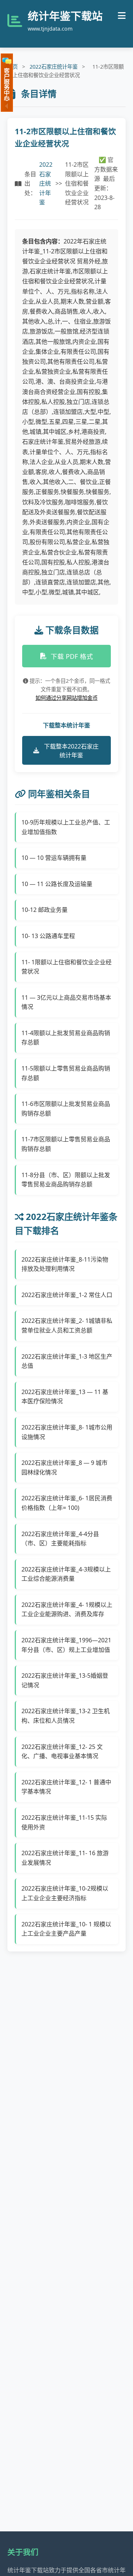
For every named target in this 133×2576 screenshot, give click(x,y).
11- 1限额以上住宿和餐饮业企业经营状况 (66, 967)
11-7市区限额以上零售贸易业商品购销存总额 (66, 1144)
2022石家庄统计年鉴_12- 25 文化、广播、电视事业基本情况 (62, 1752)
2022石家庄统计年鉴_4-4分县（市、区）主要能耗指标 (60, 1539)
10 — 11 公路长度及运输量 (57, 884)
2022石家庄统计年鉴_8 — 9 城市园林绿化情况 (64, 1467)
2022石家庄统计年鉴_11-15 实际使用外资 (64, 1822)
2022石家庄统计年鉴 (54, 67)
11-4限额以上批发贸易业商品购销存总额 (66, 1038)
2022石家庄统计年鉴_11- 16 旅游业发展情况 (65, 1858)
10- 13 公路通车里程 (48, 936)
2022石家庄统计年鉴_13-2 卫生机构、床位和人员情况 (66, 1716)
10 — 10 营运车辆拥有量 (54, 858)
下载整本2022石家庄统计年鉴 (71, 751)
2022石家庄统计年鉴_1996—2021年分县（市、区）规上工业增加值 (66, 1645)
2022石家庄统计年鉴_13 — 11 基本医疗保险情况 (65, 1397)
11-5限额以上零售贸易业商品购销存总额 (66, 1073)
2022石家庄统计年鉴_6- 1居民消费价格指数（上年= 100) (67, 1503)
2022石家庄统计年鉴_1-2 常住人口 (67, 1295)
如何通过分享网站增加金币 (66, 698)
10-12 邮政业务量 (45, 910)
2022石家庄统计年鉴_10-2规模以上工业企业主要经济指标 (65, 1893)
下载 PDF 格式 (72, 656)
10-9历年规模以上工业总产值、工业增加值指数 (66, 827)
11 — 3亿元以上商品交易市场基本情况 (66, 1002)
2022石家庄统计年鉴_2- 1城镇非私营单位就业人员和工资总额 (67, 1325)
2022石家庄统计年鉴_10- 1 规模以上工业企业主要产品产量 (66, 1929)
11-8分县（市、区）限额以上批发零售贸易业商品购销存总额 (66, 1180)
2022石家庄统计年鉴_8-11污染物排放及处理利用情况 (65, 1264)
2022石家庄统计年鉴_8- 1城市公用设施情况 (67, 1432)
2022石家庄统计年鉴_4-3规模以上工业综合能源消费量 (66, 1574)
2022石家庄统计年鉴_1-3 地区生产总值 (67, 1361)
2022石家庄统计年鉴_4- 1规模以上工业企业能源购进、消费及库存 (67, 1609)
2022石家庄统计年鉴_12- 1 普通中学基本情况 (66, 1787)
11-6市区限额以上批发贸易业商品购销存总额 (66, 1109)
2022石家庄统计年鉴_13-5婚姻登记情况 (65, 1680)
